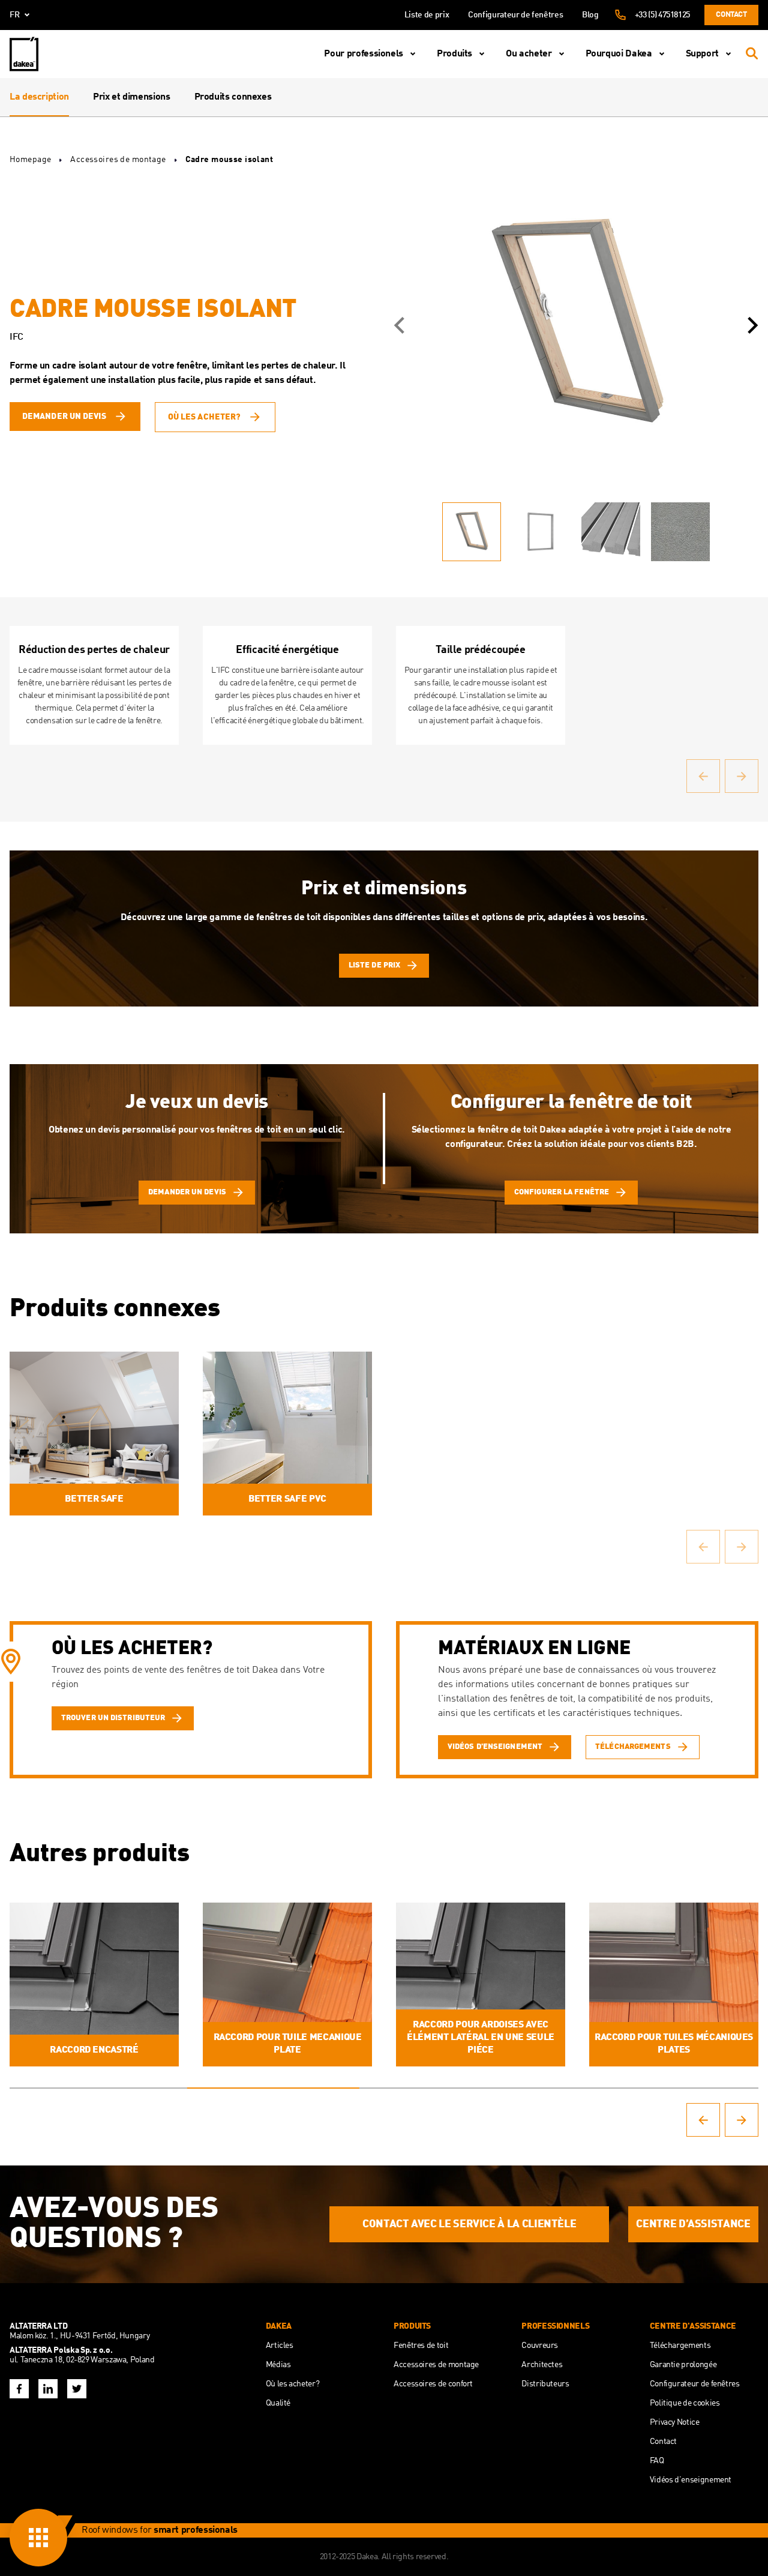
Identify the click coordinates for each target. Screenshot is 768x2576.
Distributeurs (545, 2384)
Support (702, 54)
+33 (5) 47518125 (662, 15)
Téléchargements (680, 2346)
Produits (454, 54)
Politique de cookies (685, 2403)
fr (15, 15)
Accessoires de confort (433, 2384)
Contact (731, 15)
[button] (399, 325)
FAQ (657, 2461)
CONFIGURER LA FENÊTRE (562, 1192)
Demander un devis (64, 417)
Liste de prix (427, 15)
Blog (590, 15)
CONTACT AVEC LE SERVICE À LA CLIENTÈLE (469, 2224)
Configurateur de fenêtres (515, 15)
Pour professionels (364, 54)
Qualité (278, 2403)
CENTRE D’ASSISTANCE (693, 2224)
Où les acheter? (205, 417)
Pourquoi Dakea (619, 54)
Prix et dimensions (132, 97)
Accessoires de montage (118, 160)
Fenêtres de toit (421, 2346)
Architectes (542, 2365)
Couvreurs (540, 2346)
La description (39, 97)
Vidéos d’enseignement (691, 2480)
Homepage (30, 160)
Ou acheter (529, 54)
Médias (278, 2365)
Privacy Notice (675, 2422)
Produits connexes (233, 97)
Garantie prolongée (683, 2365)
